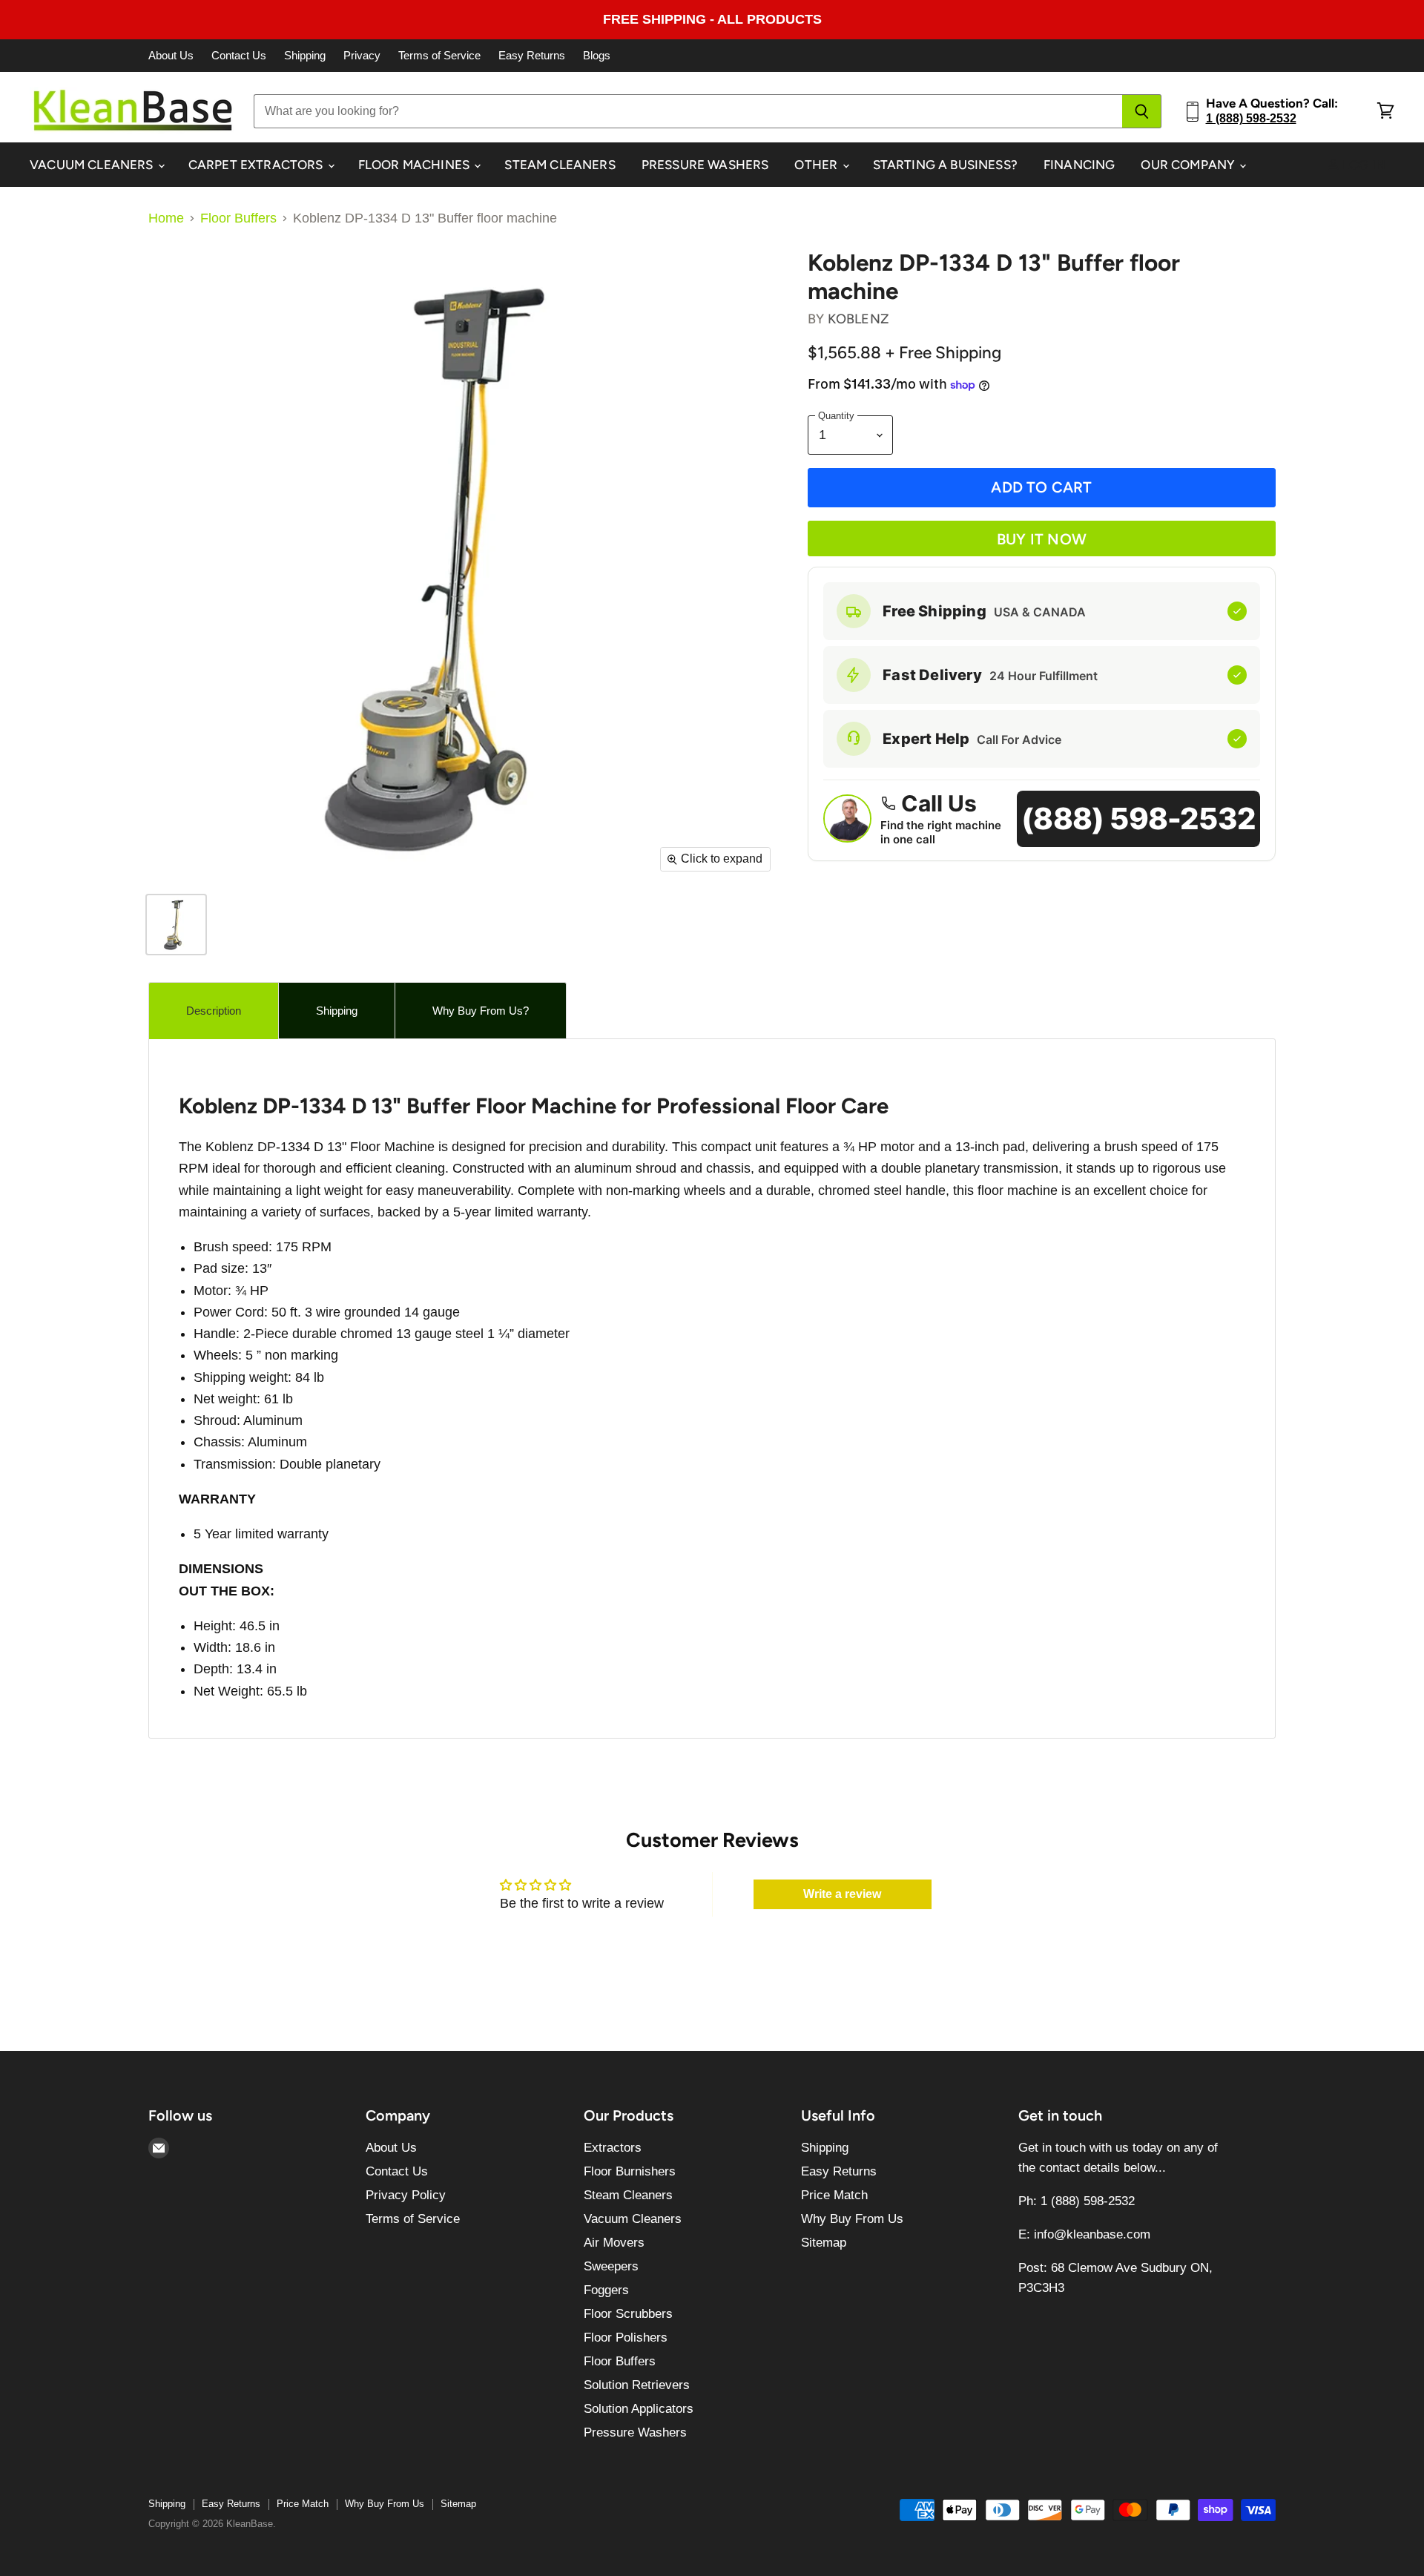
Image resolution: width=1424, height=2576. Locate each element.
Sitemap (824, 2243)
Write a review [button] (842, 1894)
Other (817, 165)
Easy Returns (532, 56)
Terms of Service (439, 56)
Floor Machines (416, 165)
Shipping (305, 56)
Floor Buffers (238, 218)
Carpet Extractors (257, 165)
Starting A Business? (945, 165)
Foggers (606, 2290)
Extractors (613, 2148)
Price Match (834, 2195)
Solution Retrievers (637, 2385)
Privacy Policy (406, 2195)
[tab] (214, 1011)
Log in (1362, 165)
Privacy (362, 56)
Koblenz (858, 319)
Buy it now (1042, 539)
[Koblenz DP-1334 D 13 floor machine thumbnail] (176, 925)
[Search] (1142, 111)
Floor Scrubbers (628, 2314)
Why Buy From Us (852, 2219)
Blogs (597, 56)
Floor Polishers (626, 2338)
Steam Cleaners (560, 165)
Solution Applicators (639, 2409)
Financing (1079, 165)
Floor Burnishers (630, 2171)
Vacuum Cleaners (93, 165)
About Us (171, 56)
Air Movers (614, 2243)
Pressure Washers (705, 165)
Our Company (1189, 165)
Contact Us (239, 56)
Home (166, 218)
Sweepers (611, 2266)
